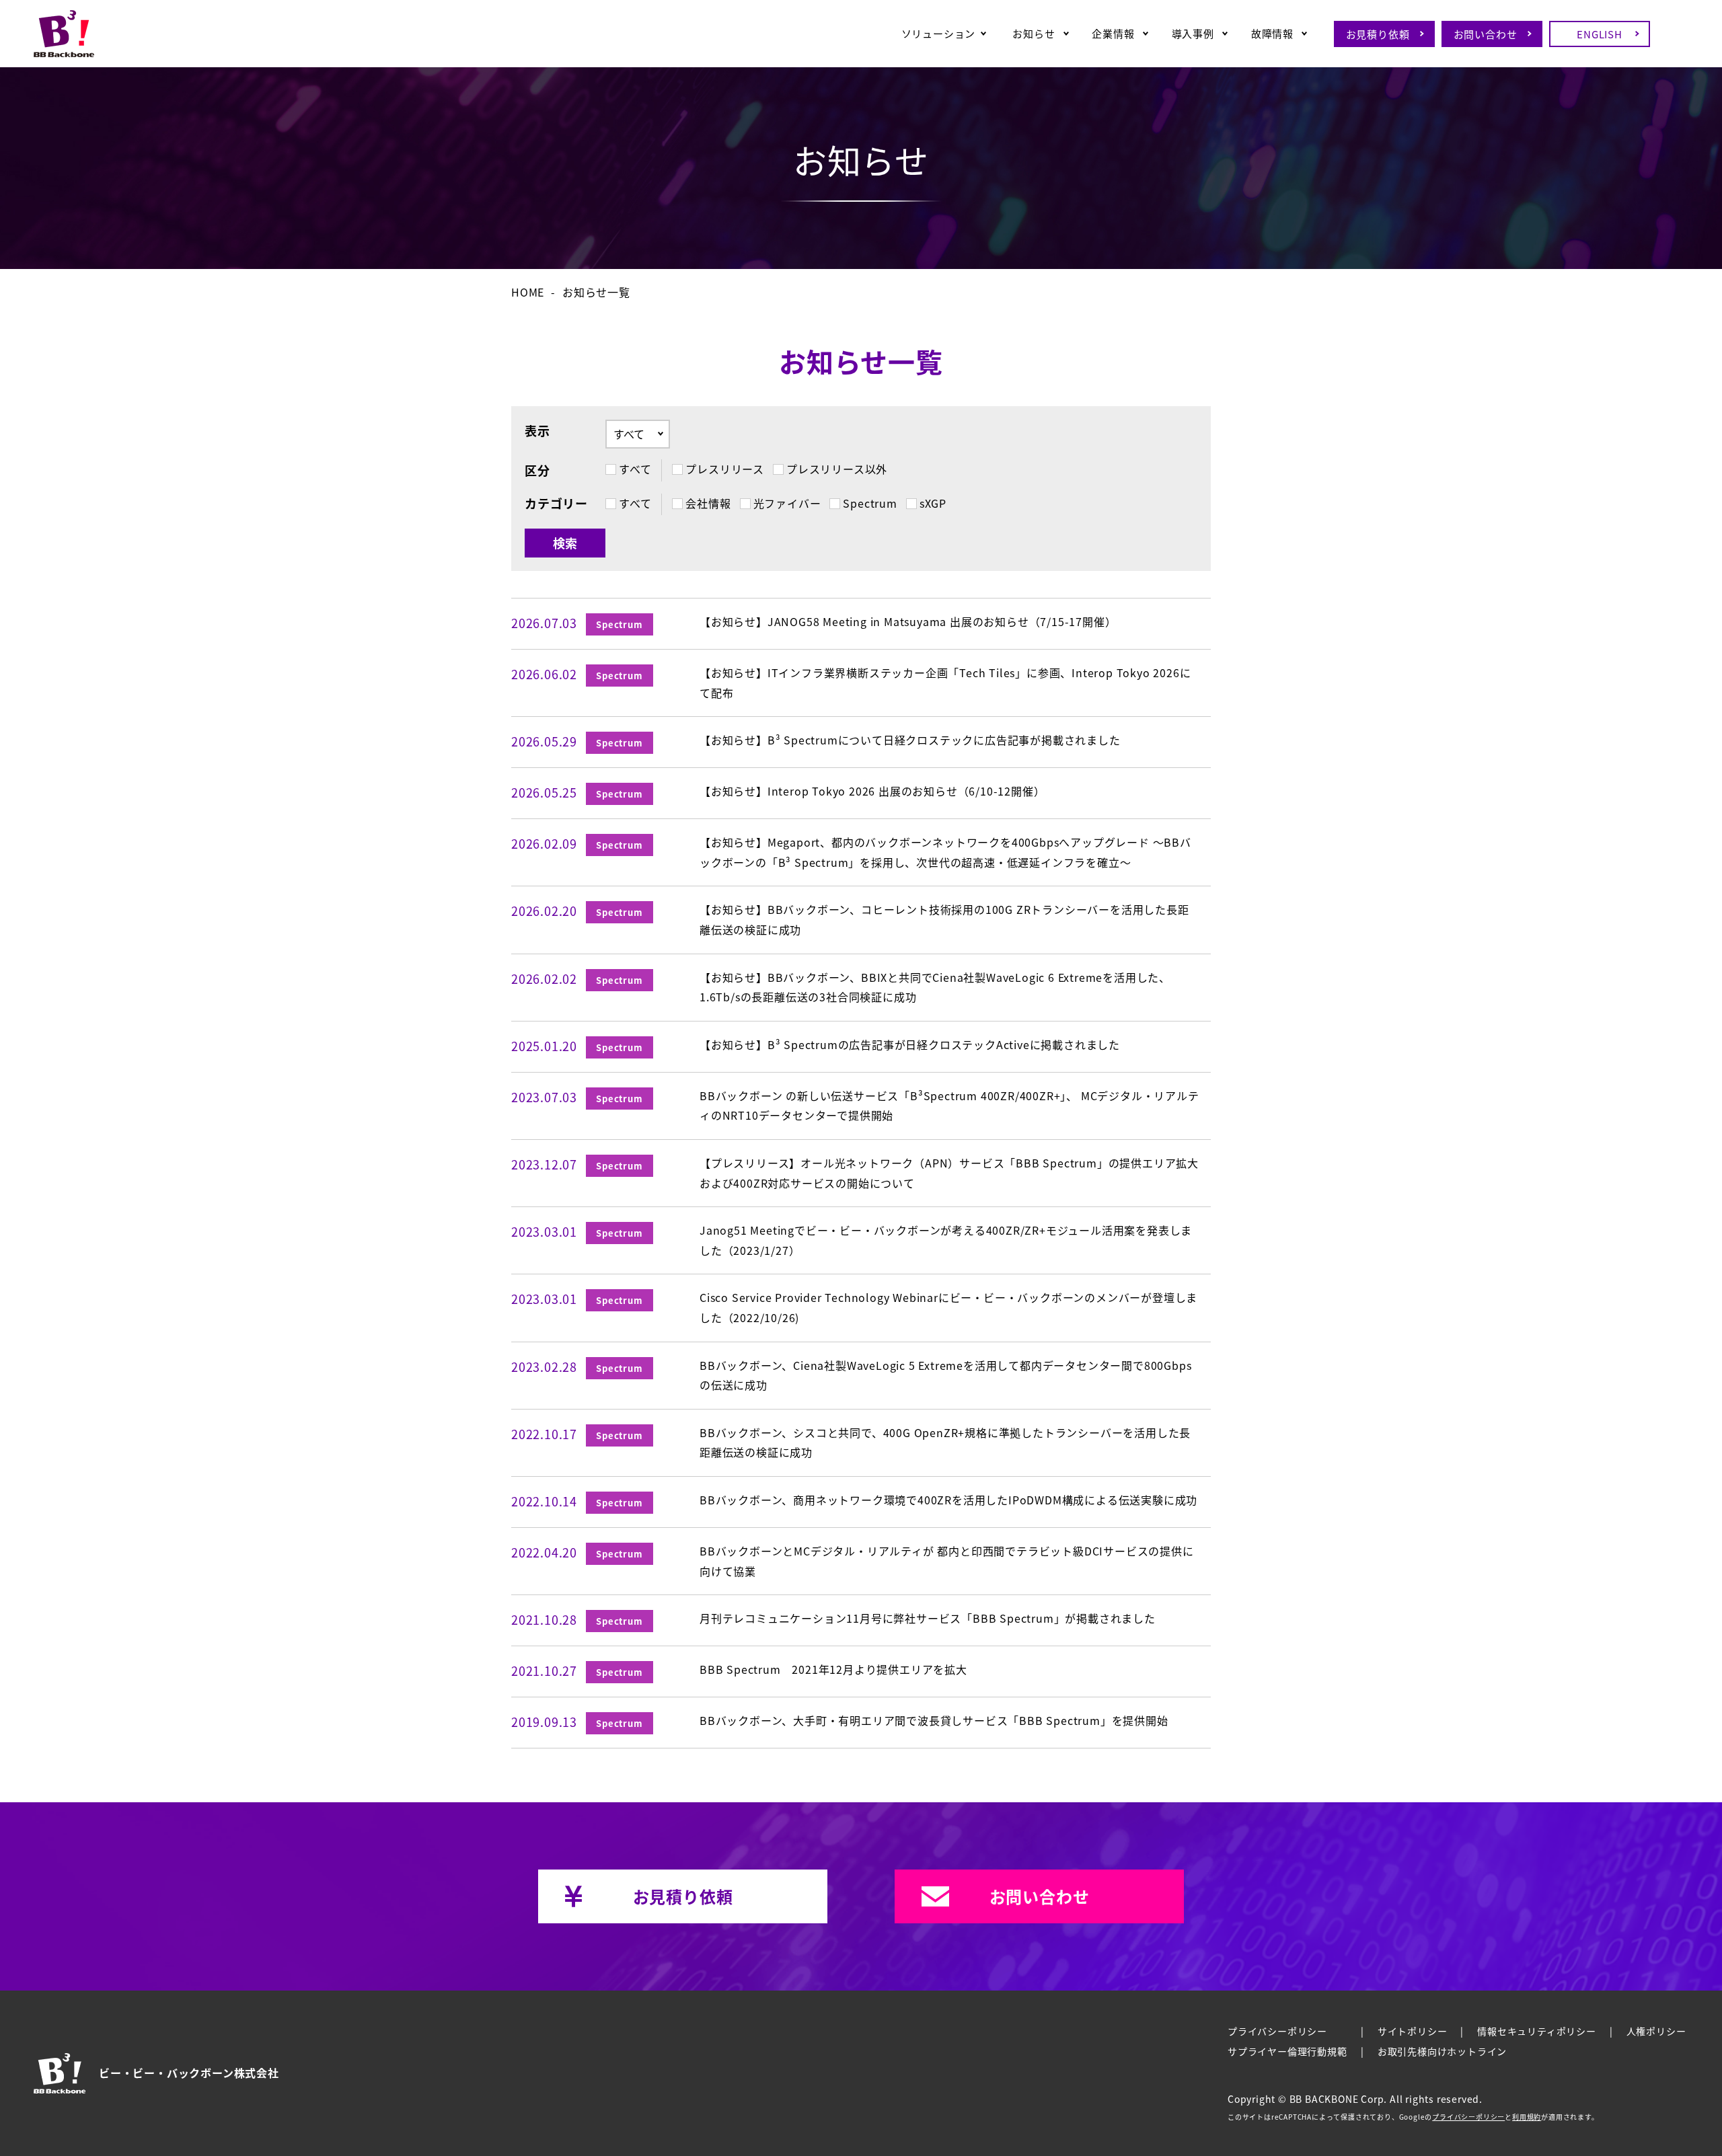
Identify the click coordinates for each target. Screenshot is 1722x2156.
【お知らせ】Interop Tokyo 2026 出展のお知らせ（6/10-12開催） (872, 791)
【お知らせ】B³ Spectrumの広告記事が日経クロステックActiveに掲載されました (910, 1044)
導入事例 (1193, 33)
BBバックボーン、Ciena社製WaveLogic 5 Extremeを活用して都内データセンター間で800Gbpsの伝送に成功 (945, 1375)
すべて (635, 503)
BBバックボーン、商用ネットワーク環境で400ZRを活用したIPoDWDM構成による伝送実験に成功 (948, 1500)
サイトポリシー (1413, 2031)
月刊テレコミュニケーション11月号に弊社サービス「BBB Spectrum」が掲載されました (928, 1618)
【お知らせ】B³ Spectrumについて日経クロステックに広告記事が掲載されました (910, 740)
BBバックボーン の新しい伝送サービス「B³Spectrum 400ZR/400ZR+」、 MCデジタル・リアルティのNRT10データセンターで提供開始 (949, 1106)
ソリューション (939, 33)
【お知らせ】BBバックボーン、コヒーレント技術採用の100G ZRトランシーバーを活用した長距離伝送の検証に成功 (944, 919)
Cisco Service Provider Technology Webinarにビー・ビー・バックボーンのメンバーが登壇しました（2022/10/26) (948, 1307)
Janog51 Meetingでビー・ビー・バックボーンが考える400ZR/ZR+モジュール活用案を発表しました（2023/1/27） (946, 1240)
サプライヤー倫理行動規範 (1287, 2051)
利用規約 (1527, 2117)
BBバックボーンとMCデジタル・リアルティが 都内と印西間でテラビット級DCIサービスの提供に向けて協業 (947, 1561)
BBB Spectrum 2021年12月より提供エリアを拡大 (833, 1669)
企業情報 (1113, 33)
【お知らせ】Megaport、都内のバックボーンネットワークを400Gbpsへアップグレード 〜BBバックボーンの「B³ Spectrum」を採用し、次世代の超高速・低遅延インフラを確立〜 (945, 852)
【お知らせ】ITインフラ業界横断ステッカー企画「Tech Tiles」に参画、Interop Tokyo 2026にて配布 (945, 683)
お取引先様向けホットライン (1442, 2051)
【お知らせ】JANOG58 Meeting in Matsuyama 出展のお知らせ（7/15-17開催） (908, 621)
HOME (528, 292)
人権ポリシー (1656, 2031)
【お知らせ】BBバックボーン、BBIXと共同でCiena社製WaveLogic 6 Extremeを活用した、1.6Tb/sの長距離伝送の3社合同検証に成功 (935, 987)
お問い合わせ (1486, 34)
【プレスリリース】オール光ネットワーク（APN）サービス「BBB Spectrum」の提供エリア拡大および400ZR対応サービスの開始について (949, 1173)
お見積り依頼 (1378, 34)
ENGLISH (1600, 34)
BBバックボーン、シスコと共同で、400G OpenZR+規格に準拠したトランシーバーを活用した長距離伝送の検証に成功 (945, 1442)
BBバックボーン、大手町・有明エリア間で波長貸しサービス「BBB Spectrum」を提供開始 (934, 1720)
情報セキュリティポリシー (1537, 2031)
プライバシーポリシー (1277, 2031)
